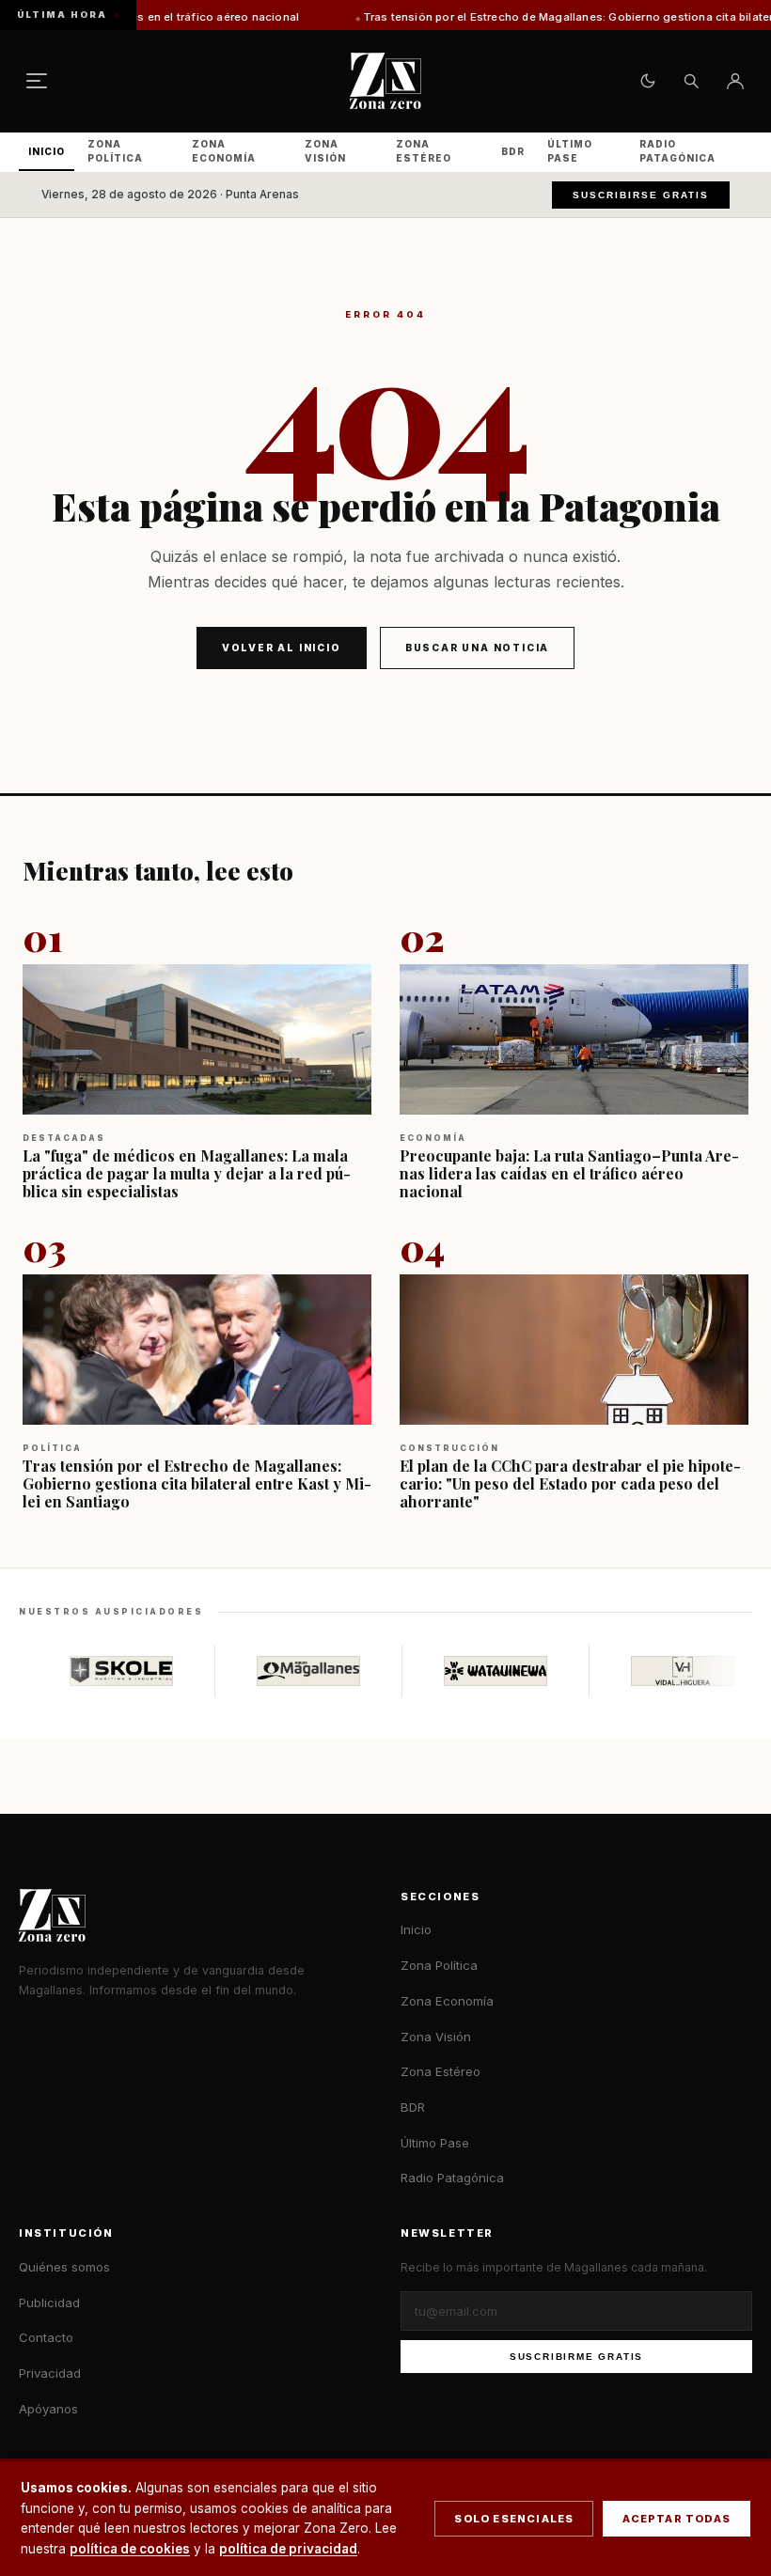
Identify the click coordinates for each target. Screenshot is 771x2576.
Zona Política (115, 151)
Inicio (47, 151)
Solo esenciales (514, 2519)
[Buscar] (691, 81)
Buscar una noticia (477, 648)
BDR (513, 151)
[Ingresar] (735, 81)
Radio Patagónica (677, 151)
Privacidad (50, 2373)
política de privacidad (288, 2549)
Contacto (46, 2337)
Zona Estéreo (424, 151)
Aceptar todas (677, 2519)
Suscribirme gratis (576, 2357)
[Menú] (37, 81)
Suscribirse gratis (641, 195)
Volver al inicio (282, 648)
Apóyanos (48, 2409)
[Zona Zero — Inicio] (385, 81)
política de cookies (130, 2549)
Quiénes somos (64, 2267)
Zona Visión (325, 151)
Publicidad (49, 2303)
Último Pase (570, 151)
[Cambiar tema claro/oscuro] (648, 81)
